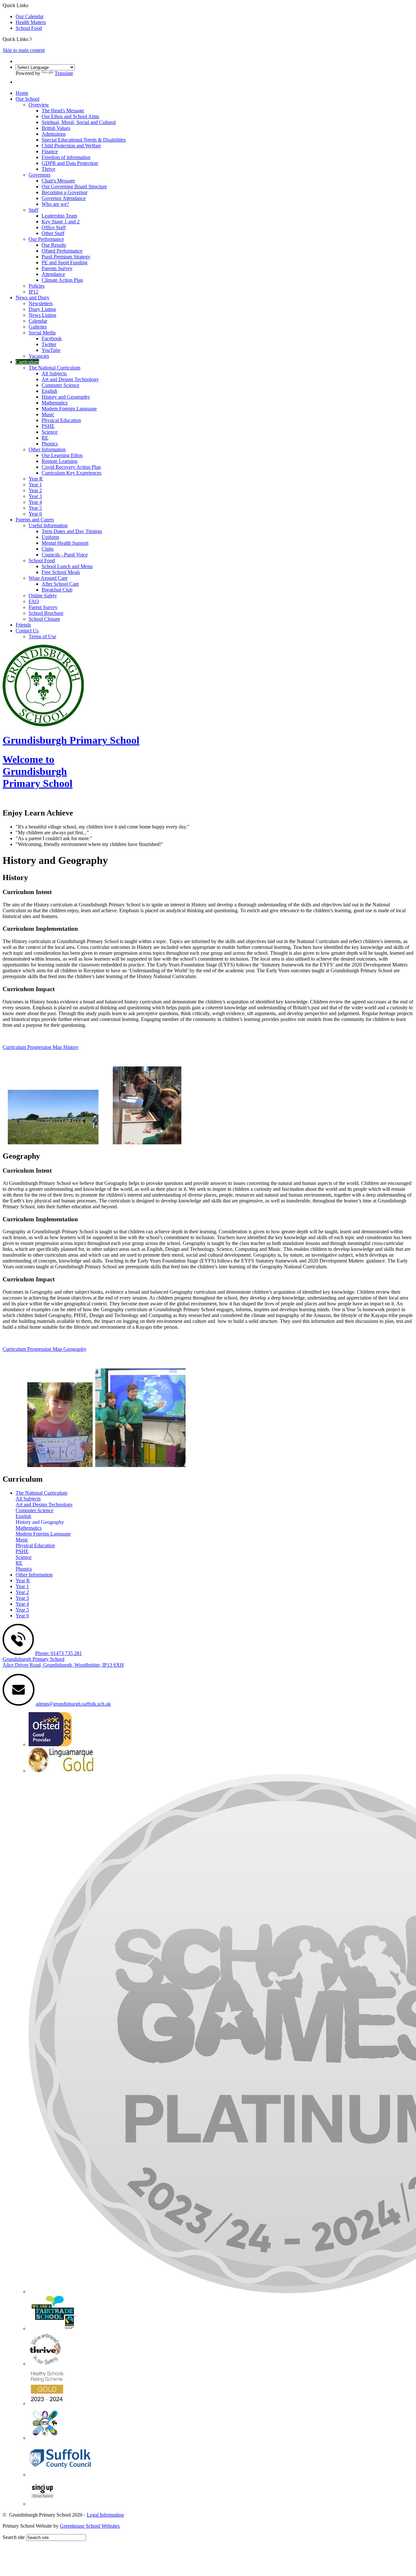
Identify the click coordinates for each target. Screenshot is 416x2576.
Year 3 (35, 496)
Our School (27, 99)
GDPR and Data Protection (70, 163)
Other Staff (53, 233)
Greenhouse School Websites (90, 2526)
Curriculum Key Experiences (71, 473)
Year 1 (35, 485)
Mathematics (55, 403)
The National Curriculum (54, 368)
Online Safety (43, 596)
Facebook (52, 338)
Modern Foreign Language (69, 409)
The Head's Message (63, 111)
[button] (31, 39)
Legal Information (105, 2515)
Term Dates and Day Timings (72, 531)
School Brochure (46, 613)
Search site (14, 2537)
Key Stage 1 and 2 (61, 222)
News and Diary (32, 298)
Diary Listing (42, 309)
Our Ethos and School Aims (70, 116)
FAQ (34, 601)
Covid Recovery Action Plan (71, 467)
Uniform (50, 537)
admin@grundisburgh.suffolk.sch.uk (73, 1704)
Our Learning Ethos (62, 455)
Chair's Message (58, 181)
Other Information (47, 449)
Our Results (54, 245)
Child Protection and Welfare (71, 146)
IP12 (33, 292)
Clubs (48, 549)
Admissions (54, 134)
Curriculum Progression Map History (41, 1047)
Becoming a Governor (65, 192)
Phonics (50, 444)
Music (48, 414)
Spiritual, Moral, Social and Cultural (79, 122)
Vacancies (39, 356)
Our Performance (46, 239)
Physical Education (61, 420)
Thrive (48, 169)
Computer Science (60, 385)
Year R (36, 479)
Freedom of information (66, 157)
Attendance (53, 274)
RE (45, 438)
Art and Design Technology (70, 379)
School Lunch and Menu (67, 566)
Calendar (38, 321)
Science (50, 432)
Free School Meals (61, 572)
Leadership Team (59, 216)
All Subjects (54, 373)
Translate (64, 73)
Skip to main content (24, 50)
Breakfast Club (57, 590)
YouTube (51, 350)
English (49, 391)
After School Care (60, 584)
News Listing (42, 315)
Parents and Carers (35, 520)
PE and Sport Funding (65, 262)
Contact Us (27, 631)
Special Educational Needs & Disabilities (84, 140)
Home (22, 93)
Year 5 (35, 508)
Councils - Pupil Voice (65, 555)
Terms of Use (42, 636)
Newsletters (41, 303)
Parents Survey (57, 268)
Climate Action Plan (62, 280)
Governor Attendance (64, 198)
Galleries (38, 327)
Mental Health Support (65, 543)
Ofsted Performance (62, 251)
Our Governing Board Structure (74, 187)
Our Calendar (30, 16)
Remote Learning (59, 461)
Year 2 (35, 490)
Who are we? (55, 204)
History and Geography (66, 397)
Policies (37, 286)
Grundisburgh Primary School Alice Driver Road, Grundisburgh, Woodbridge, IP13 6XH (63, 1662)
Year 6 (35, 514)
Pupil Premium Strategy (66, 257)
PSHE (48, 426)
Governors (39, 175)
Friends (23, 625)
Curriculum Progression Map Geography (45, 1349)
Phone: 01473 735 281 (58, 1653)
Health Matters (31, 22)
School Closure (44, 619)
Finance (50, 151)
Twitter (49, 344)
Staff (33, 210)
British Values (56, 128)
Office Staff (54, 227)
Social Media (42, 333)
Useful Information (48, 525)
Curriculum (27, 362)
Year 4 (35, 502)
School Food (29, 28)
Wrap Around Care (48, 578)
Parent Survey (43, 607)
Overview (39, 105)
